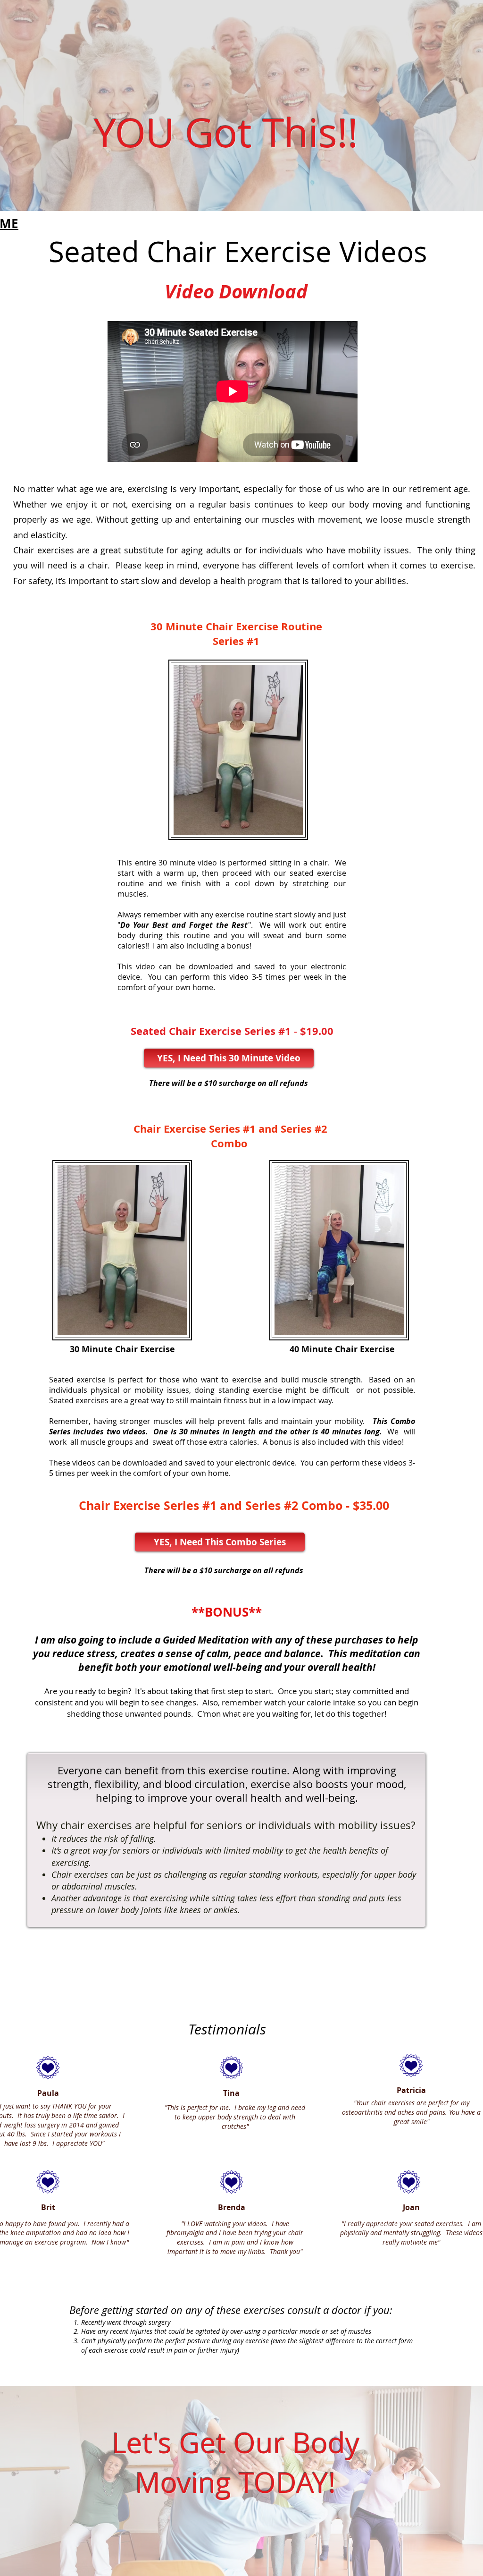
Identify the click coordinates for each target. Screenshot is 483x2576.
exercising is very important (183, 489)
